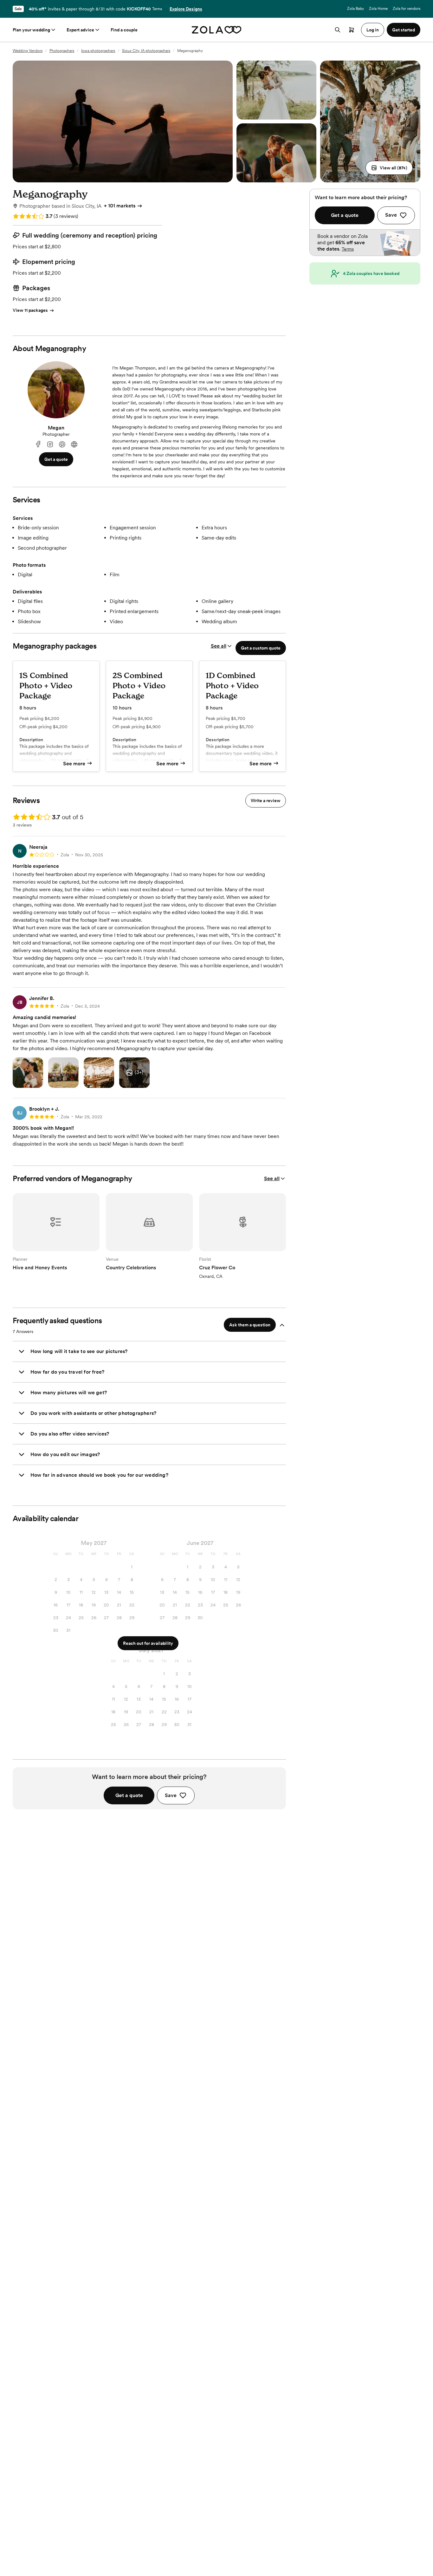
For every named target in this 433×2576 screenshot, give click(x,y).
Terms (157, 9)
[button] (389, 168)
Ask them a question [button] (250, 1325)
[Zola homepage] (217, 30)
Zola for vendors (407, 9)
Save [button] (171, 1795)
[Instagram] (50, 445)
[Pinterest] (62, 445)
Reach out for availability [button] (148, 1643)
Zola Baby (355, 9)
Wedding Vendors (28, 51)
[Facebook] (38, 445)
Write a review (266, 801)
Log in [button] (373, 30)
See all (219, 646)
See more (74, 764)
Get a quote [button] (56, 459)
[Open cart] (352, 30)
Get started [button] (404, 30)
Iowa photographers (98, 51)
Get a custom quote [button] (261, 648)
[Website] (74, 445)
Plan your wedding (31, 30)
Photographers (62, 51)
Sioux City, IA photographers (146, 51)
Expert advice (80, 30)
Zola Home (378, 9)
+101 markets (120, 206)
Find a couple (124, 30)
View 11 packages (30, 310)
